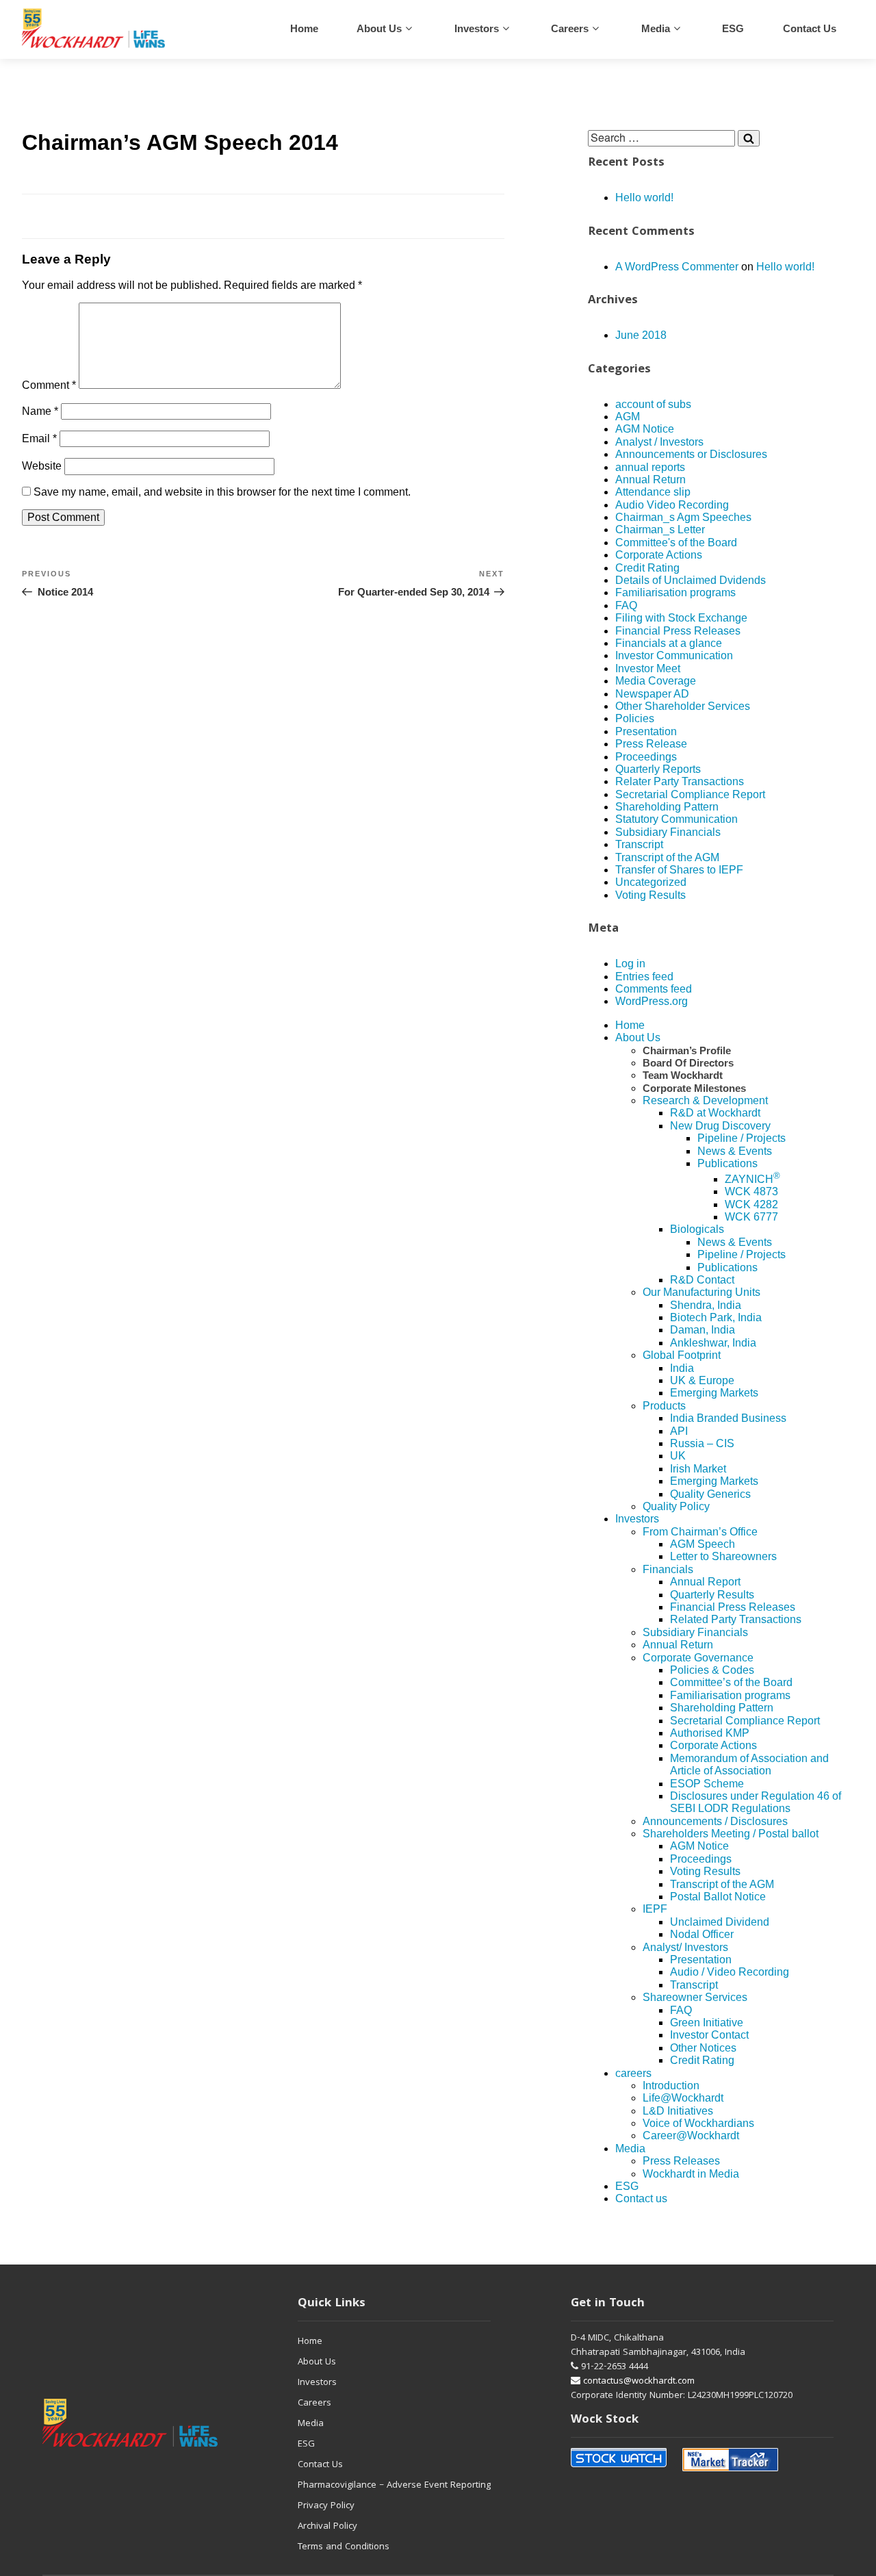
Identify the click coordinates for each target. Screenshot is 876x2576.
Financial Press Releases (678, 631)
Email (39, 438)
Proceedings (646, 757)
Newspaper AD (652, 694)
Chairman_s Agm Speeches (683, 517)
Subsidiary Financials (668, 832)
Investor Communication (674, 655)
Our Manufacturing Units (701, 1292)
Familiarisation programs (675, 592)
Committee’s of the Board (731, 1682)
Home (304, 28)
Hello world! (644, 197)
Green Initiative (707, 2023)
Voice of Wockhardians (698, 2123)
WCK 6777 (751, 1217)
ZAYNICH (752, 1179)
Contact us (810, 28)
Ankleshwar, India (713, 1343)
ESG (733, 28)
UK (678, 1456)
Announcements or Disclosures (691, 454)
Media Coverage (656, 681)
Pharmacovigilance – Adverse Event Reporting (394, 2486)
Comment (49, 385)
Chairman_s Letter (660, 530)
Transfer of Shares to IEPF (679, 870)
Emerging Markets (714, 1393)
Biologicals (697, 1229)
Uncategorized (651, 882)
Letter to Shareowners (723, 1556)
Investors (477, 28)
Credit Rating (647, 568)
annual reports (650, 467)
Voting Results (650, 895)
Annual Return (650, 480)
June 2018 (641, 335)
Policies (635, 718)
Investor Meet (648, 668)
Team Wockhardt (683, 1075)
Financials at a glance (669, 643)
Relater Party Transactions (680, 781)
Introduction (671, 2086)
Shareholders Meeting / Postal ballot (731, 1834)
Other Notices (703, 2048)
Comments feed (654, 989)
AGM (628, 417)
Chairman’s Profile (687, 1050)
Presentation (646, 731)
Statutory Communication (677, 819)
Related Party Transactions (736, 1619)
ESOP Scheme (707, 1784)
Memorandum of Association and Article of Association (749, 1764)
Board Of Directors (688, 1063)
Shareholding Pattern (667, 807)
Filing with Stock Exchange (681, 618)
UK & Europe (702, 1380)
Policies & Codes (712, 1670)
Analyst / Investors (659, 442)
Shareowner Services (695, 1997)
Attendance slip (653, 492)
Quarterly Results (712, 1595)
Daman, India (703, 1330)
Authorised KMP (710, 1733)
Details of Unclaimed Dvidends (691, 580)
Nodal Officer (702, 1934)
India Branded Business (728, 1418)
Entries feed (644, 977)
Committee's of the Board (676, 543)
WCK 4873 (751, 1191)
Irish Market (698, 1469)
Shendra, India (706, 1305)
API (679, 1431)
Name (40, 411)
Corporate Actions (659, 555)
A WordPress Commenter (677, 267)
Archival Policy (327, 2527)
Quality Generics (710, 1494)
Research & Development (705, 1100)
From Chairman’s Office (700, 1532)
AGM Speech (703, 1544)
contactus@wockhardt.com (637, 2382)
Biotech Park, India (716, 1317)
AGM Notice (645, 429)
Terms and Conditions (344, 2547)
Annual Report (705, 1582)
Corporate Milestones (694, 1088)
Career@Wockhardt (691, 2135)
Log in (630, 964)
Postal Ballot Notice (718, 1897)
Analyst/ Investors (685, 1947)
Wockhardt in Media (691, 2174)
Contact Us (320, 2465)
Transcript (639, 844)
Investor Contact (709, 2035)
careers (570, 28)
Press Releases (681, 2161)
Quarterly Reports (658, 769)
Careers (314, 2403)
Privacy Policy (326, 2506)
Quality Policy (676, 1506)
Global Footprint (682, 1355)
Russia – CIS (702, 1443)
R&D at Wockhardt (715, 1113)
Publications (727, 1163)
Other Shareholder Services (683, 706)
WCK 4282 (751, 1204)
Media (656, 28)
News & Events (735, 1151)
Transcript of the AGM (667, 857)
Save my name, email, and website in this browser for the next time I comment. (222, 492)
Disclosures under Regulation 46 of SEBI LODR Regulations (756, 1802)
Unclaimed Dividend (720, 1922)
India (682, 1368)
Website (42, 466)
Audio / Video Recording (730, 1972)
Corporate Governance (698, 1658)
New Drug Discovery (720, 1126)
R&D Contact (702, 1280)
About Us (379, 28)
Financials (668, 1569)
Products (664, 1406)
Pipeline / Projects (742, 1138)
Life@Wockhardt (683, 2098)
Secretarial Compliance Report (690, 794)
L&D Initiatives (678, 2111)
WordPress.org (652, 1001)
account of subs (653, 404)
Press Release (651, 744)
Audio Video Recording (672, 505)
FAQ (626, 605)
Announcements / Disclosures (715, 1821)
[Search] (749, 138)
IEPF (655, 1909)
